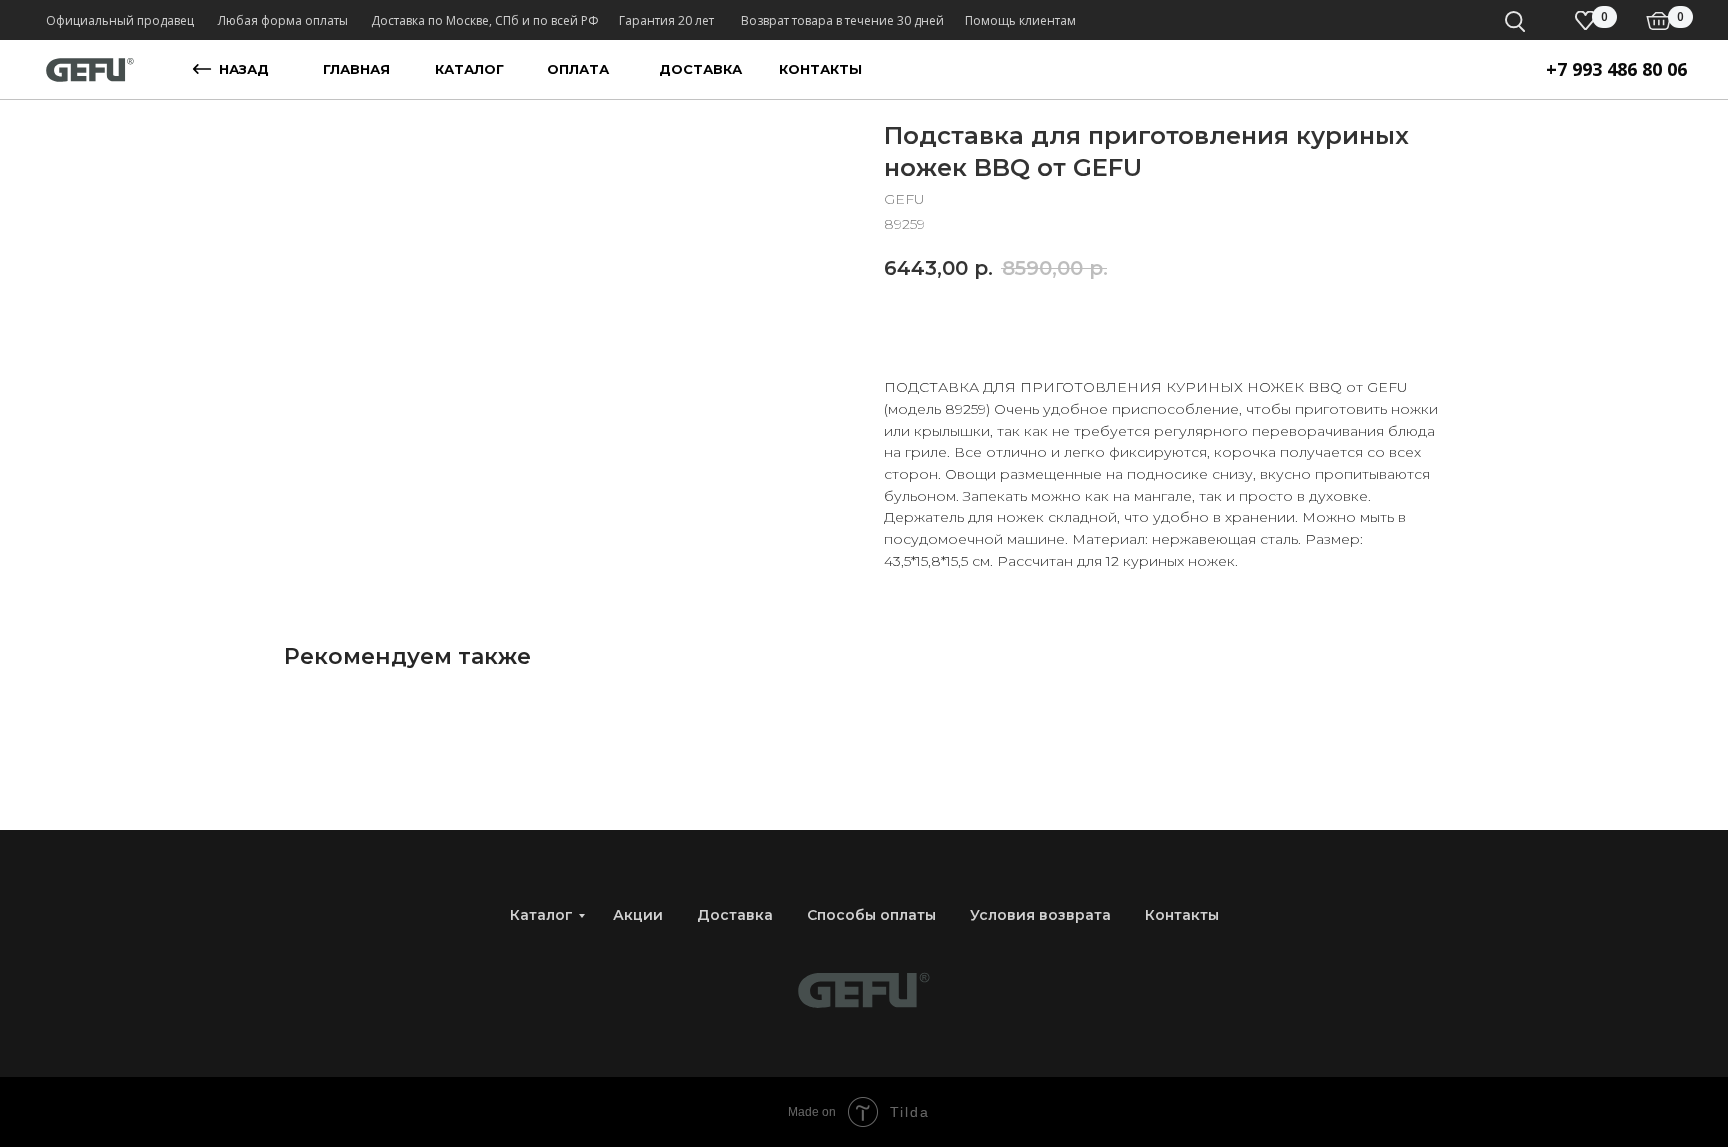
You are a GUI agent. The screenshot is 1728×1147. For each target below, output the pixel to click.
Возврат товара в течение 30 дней (842, 20)
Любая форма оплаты (283, 20)
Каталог (541, 915)
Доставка (735, 915)
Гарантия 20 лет (666, 20)
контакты (820, 69)
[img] (1658, 21)
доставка (700, 69)
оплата (578, 69)
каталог (469, 69)
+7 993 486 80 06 (1616, 69)
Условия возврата (1040, 915)
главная (356, 69)
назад (244, 69)
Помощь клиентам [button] (1020, 20)
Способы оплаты (871, 915)
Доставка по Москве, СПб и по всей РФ (485, 20)
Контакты (1182, 915)
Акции (638, 915)
